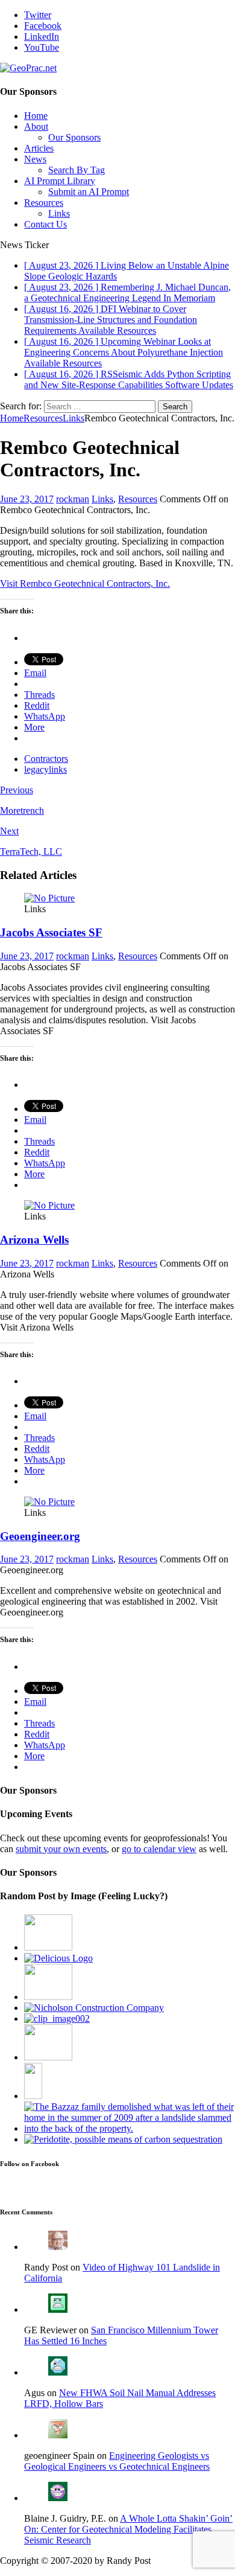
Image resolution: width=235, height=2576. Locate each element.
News (35, 159)
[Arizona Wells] (49, 1205)
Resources (44, 203)
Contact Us (45, 224)
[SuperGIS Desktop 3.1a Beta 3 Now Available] (57, 2018)
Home (36, 116)
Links (59, 213)
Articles (39, 148)
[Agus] (58, 2372)
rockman (73, 499)
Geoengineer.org (40, 1536)
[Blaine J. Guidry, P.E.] (58, 2498)
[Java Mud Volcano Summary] (33, 2096)
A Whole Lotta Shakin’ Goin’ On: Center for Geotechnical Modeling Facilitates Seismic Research (128, 2529)
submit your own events (61, 1849)
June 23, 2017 (27, 499)
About (36, 126)
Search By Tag (77, 170)
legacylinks (45, 769)
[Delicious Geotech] (58, 1958)
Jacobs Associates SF (51, 932)
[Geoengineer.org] (49, 1502)
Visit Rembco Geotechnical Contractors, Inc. (85, 583)
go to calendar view (159, 1849)
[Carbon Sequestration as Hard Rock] (123, 2139)
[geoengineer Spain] (58, 2435)
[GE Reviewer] (58, 2309)
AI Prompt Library (60, 181)
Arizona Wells (34, 1240)
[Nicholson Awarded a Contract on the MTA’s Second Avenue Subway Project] (94, 2008)
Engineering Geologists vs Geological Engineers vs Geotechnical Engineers (117, 2461)
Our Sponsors (74, 137)
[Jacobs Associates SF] (49, 898)
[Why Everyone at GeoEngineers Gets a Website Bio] (48, 1947)
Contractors (46, 759)
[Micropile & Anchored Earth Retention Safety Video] (48, 1997)
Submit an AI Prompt (89, 192)
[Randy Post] (58, 2247)
